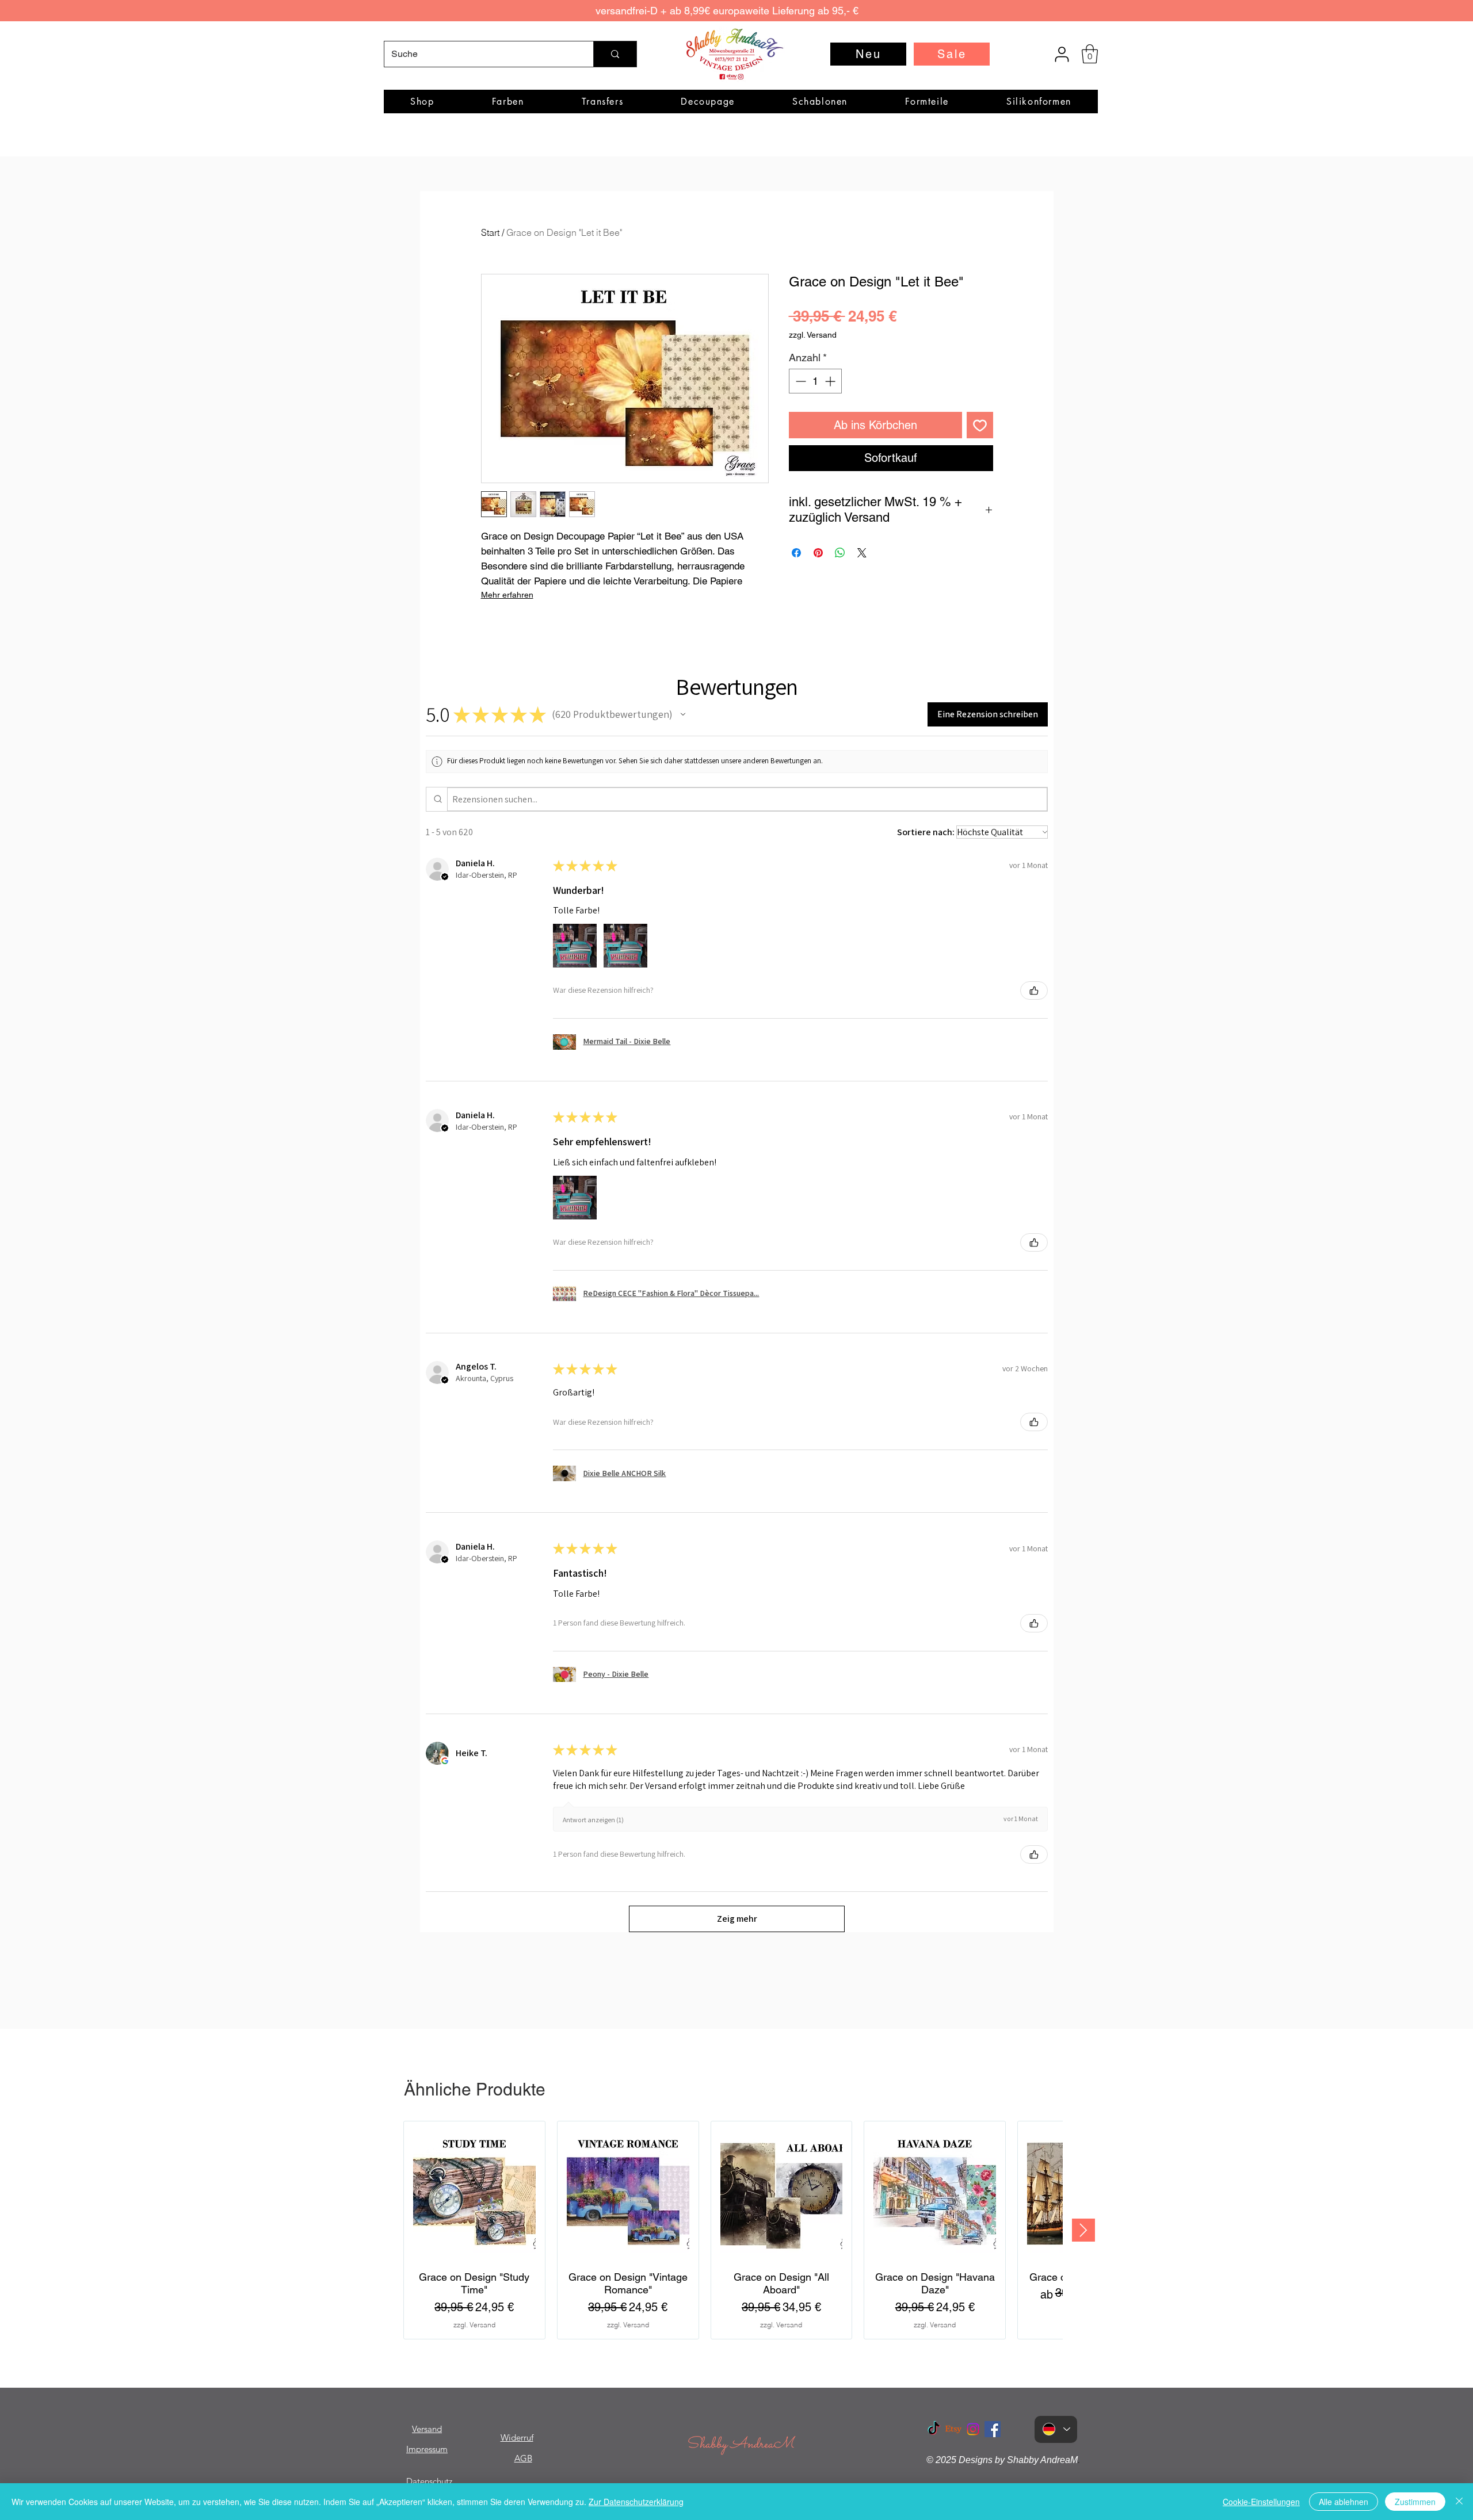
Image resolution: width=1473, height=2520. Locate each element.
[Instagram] (973, 2429)
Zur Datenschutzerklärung (636, 2502)
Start (490, 232)
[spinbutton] (815, 381)
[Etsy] (953, 2429)
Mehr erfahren (507, 595)
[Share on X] (862, 553)
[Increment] (831, 381)
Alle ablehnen (1344, 2502)
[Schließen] (1459, 2502)
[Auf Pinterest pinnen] (818, 553)
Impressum (427, 2449)
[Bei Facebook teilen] (796, 553)
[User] (1062, 54)
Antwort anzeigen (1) (593, 1820)
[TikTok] (934, 2429)
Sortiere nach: (926, 832)
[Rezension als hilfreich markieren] (1034, 991)
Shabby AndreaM (740, 2444)
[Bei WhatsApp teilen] (840, 553)
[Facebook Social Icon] (993, 2429)
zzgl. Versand (813, 335)
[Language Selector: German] (1056, 2429)
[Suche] (615, 54)
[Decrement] (800, 381)
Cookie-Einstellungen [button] (1261, 2502)
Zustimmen (1415, 2502)
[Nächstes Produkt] (1083, 2230)
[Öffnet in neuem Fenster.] (445, 1761)
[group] (733, 2230)
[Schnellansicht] (474, 2192)
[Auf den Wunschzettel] (980, 425)
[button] (1090, 54)
